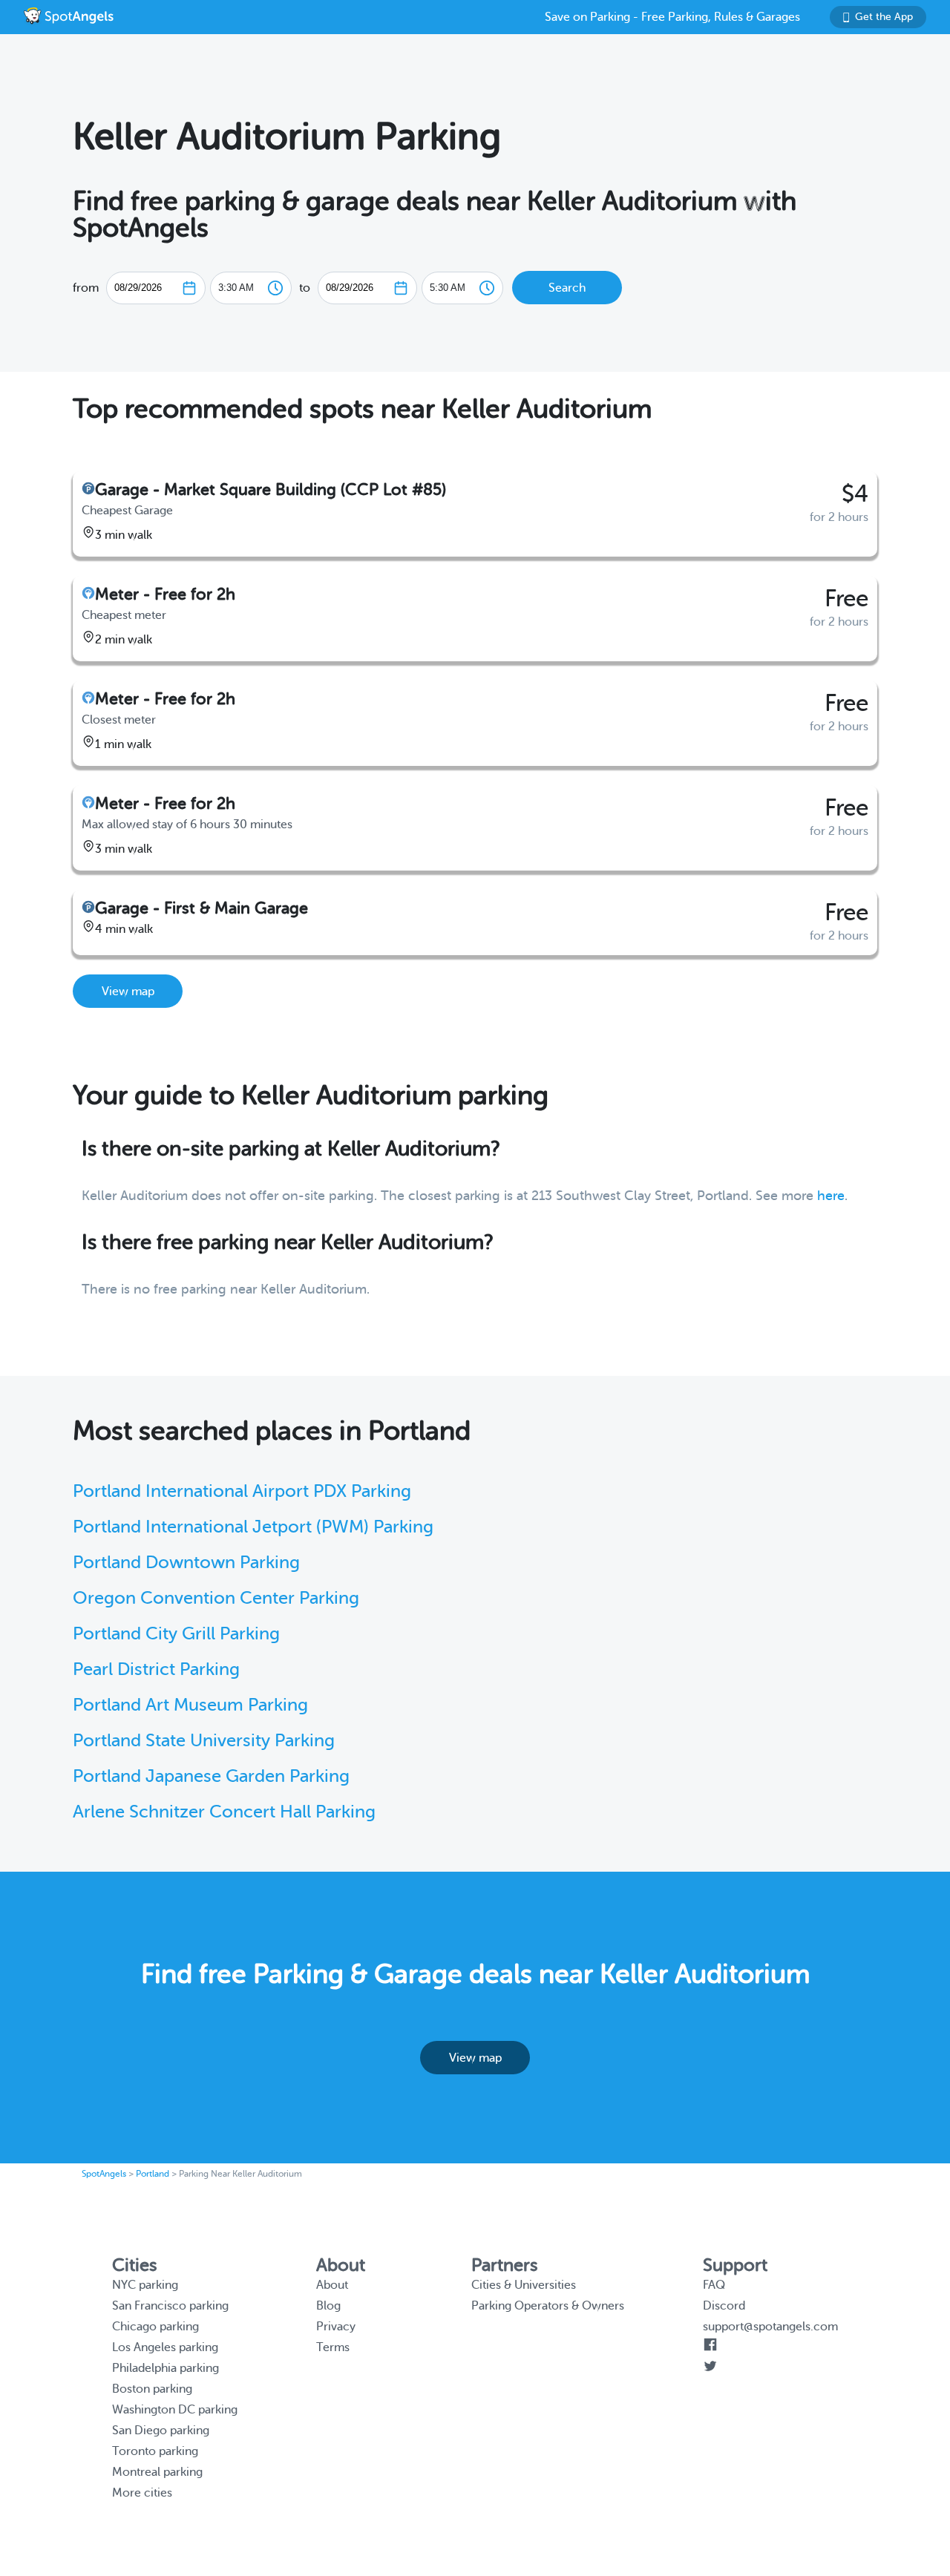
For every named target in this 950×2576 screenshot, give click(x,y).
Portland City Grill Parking (176, 1634)
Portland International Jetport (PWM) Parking (253, 1527)
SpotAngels (104, 2174)
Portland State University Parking (204, 1741)
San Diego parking (161, 2431)
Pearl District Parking (156, 1669)
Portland (153, 2174)
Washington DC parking (175, 2410)
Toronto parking (155, 2451)
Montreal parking (157, 2472)
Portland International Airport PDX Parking (242, 1491)
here (831, 1196)
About (332, 2285)
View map (128, 992)
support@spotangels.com (770, 2327)
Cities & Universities (524, 2285)
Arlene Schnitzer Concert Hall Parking (224, 1812)
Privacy (336, 2327)
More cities (142, 2493)
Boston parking (152, 2389)
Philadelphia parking (166, 2368)
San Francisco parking (170, 2306)
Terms (333, 2347)
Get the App (884, 17)
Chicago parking (155, 2327)
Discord (724, 2306)
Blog (328, 2306)
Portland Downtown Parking (186, 1563)
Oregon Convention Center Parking (216, 1598)
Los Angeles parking (165, 2347)
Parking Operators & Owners (548, 2306)
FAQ (714, 2285)
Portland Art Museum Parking (190, 1705)
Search (567, 288)
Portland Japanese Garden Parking (211, 1776)
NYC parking (145, 2285)
